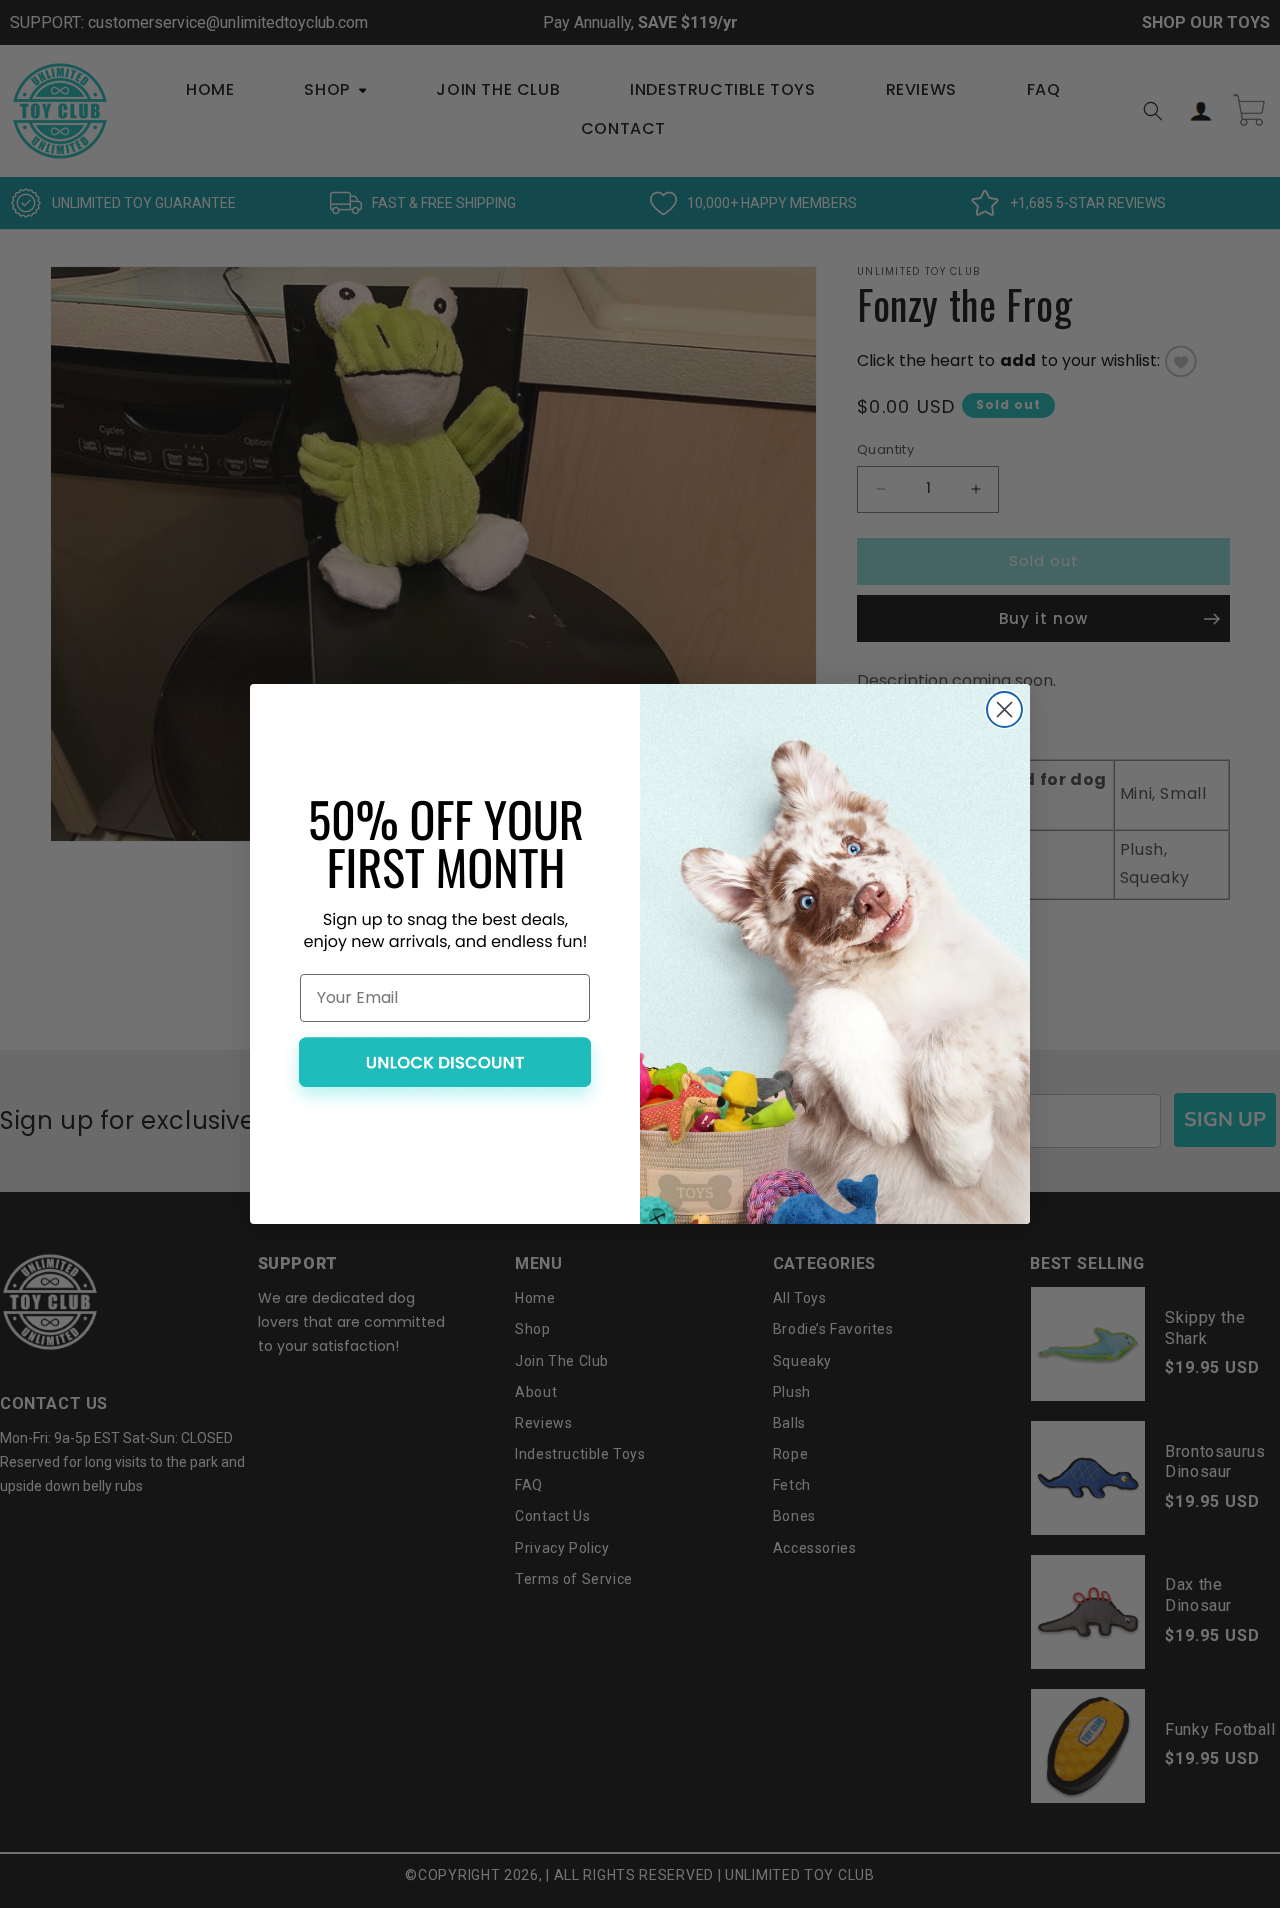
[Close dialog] (1004, 709)
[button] (445, 1071)
